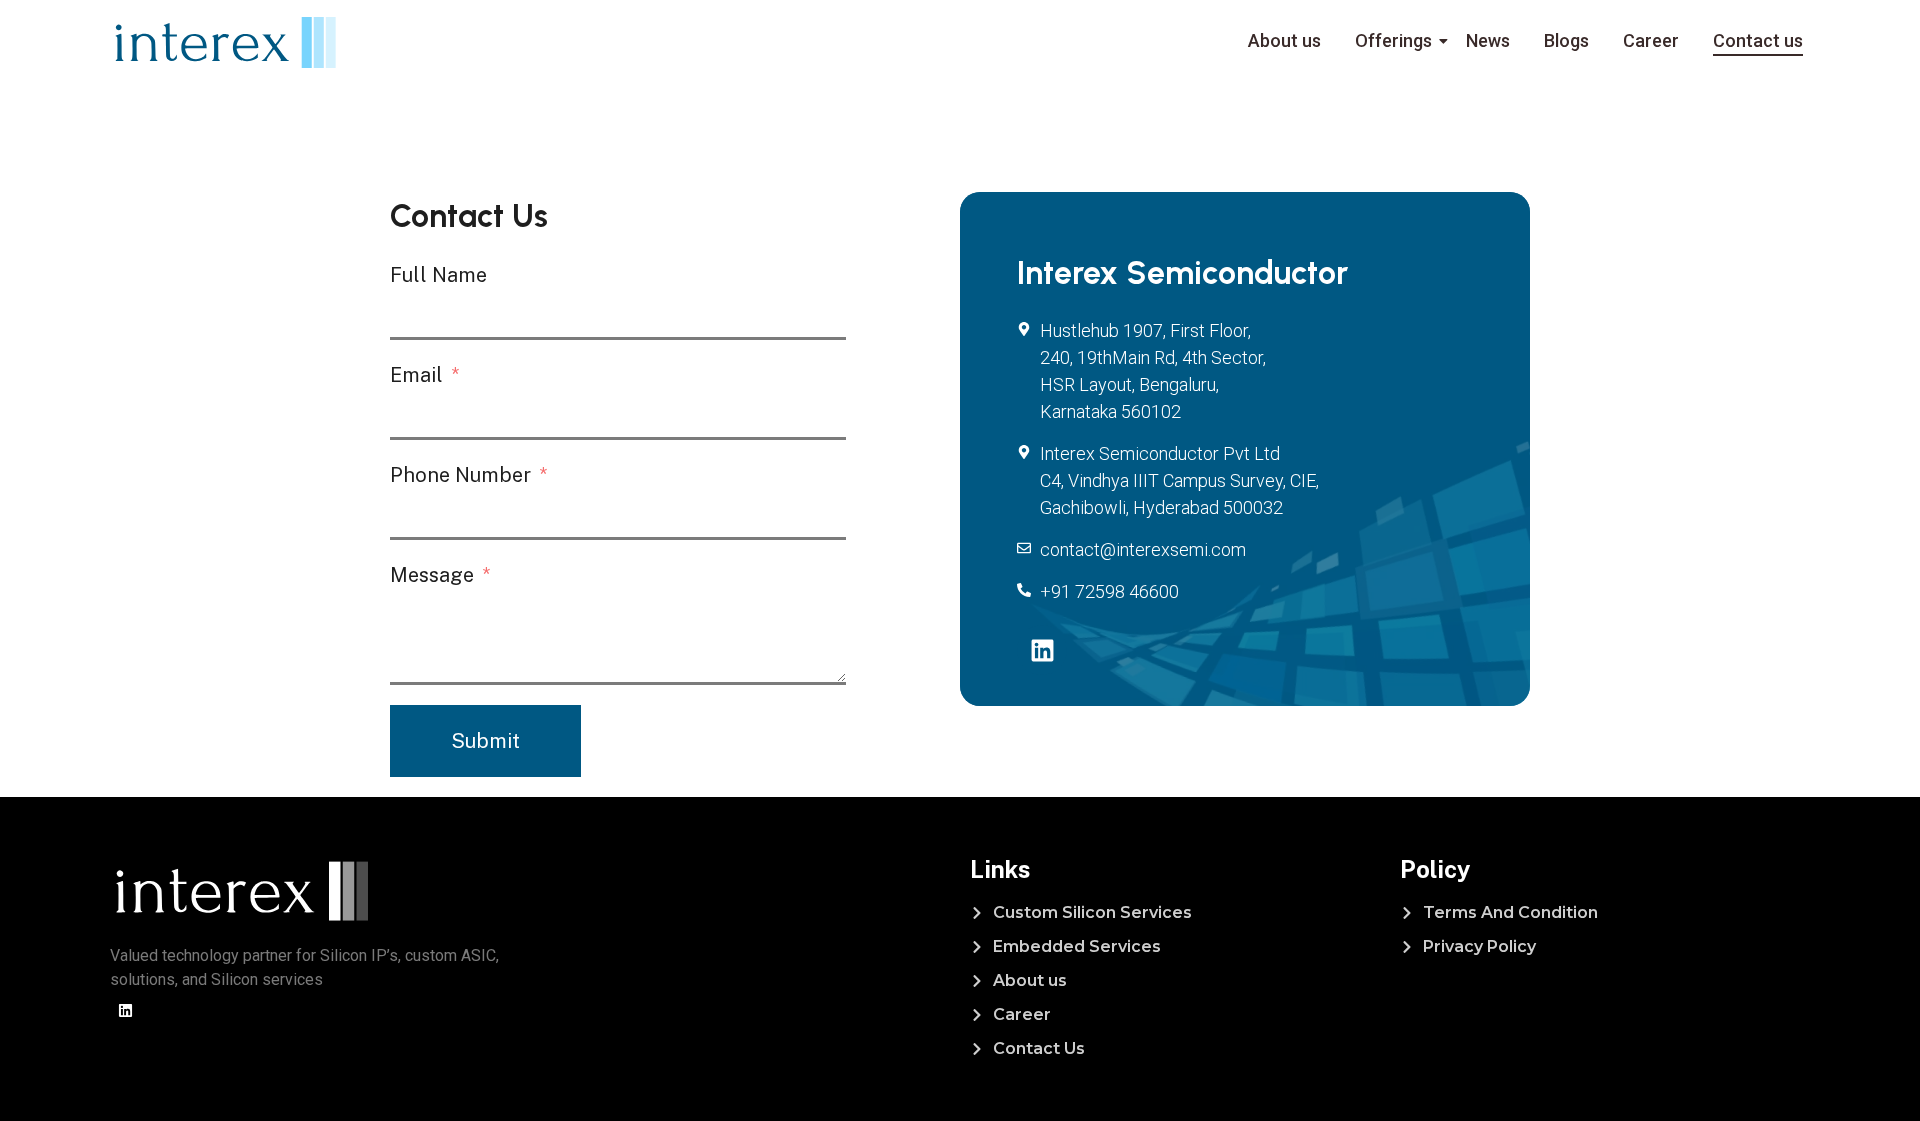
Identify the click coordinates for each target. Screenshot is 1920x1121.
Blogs (1566, 40)
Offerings (1393, 40)
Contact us (1758, 40)
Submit (485, 741)
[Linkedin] (1042, 650)
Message (432, 575)
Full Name (438, 275)
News (1488, 40)
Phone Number (460, 475)
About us (1284, 40)
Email (416, 375)
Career (1651, 40)
